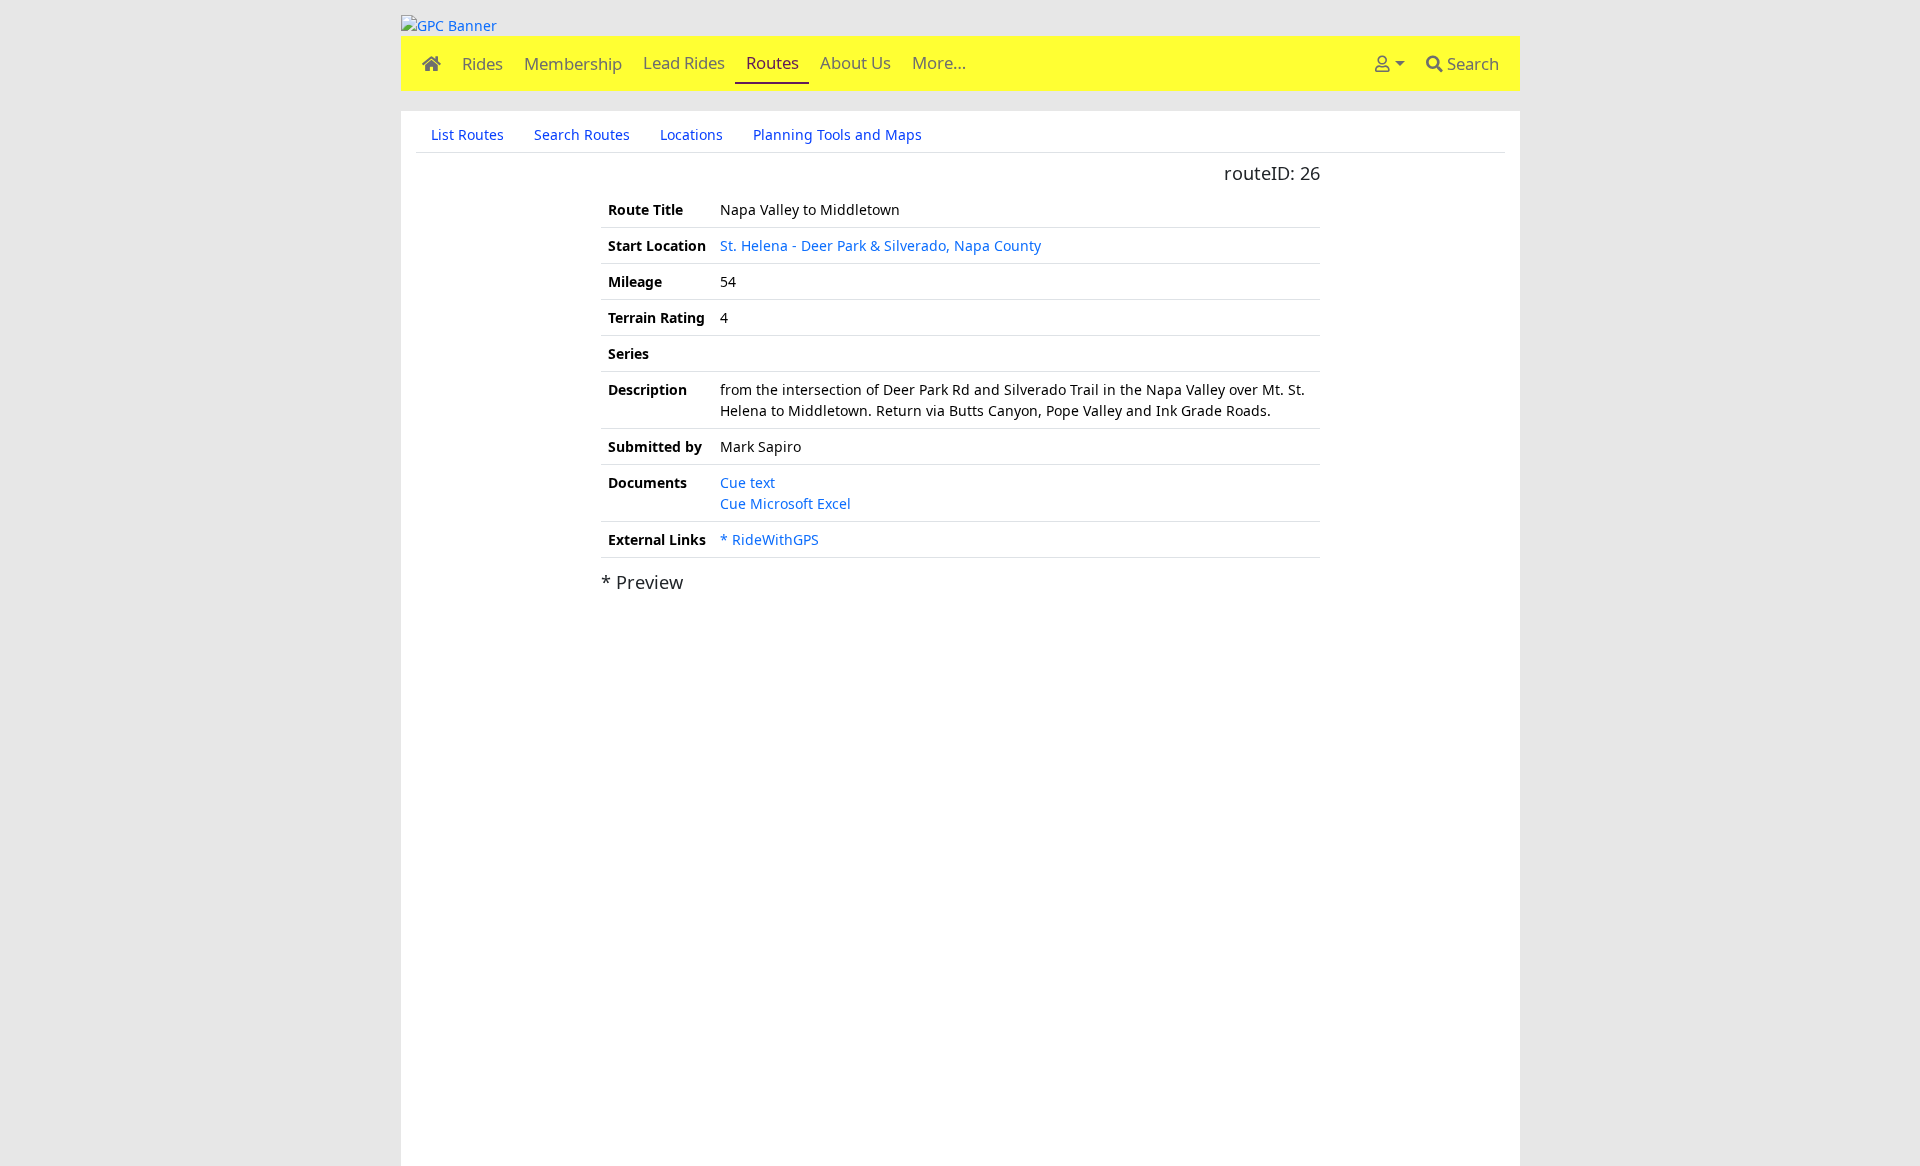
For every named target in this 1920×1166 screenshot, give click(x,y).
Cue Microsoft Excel (785, 503)
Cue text (747, 482)
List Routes (467, 134)
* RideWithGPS (769, 539)
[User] (1390, 63)
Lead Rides (684, 62)
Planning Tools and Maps (837, 134)
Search (1471, 63)
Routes (772, 62)
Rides (482, 63)
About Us (855, 62)
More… (939, 62)
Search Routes (582, 134)
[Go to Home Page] (960, 25)
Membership (573, 63)
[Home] (431, 63)
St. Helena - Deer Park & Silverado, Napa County (880, 245)
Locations (691, 134)
